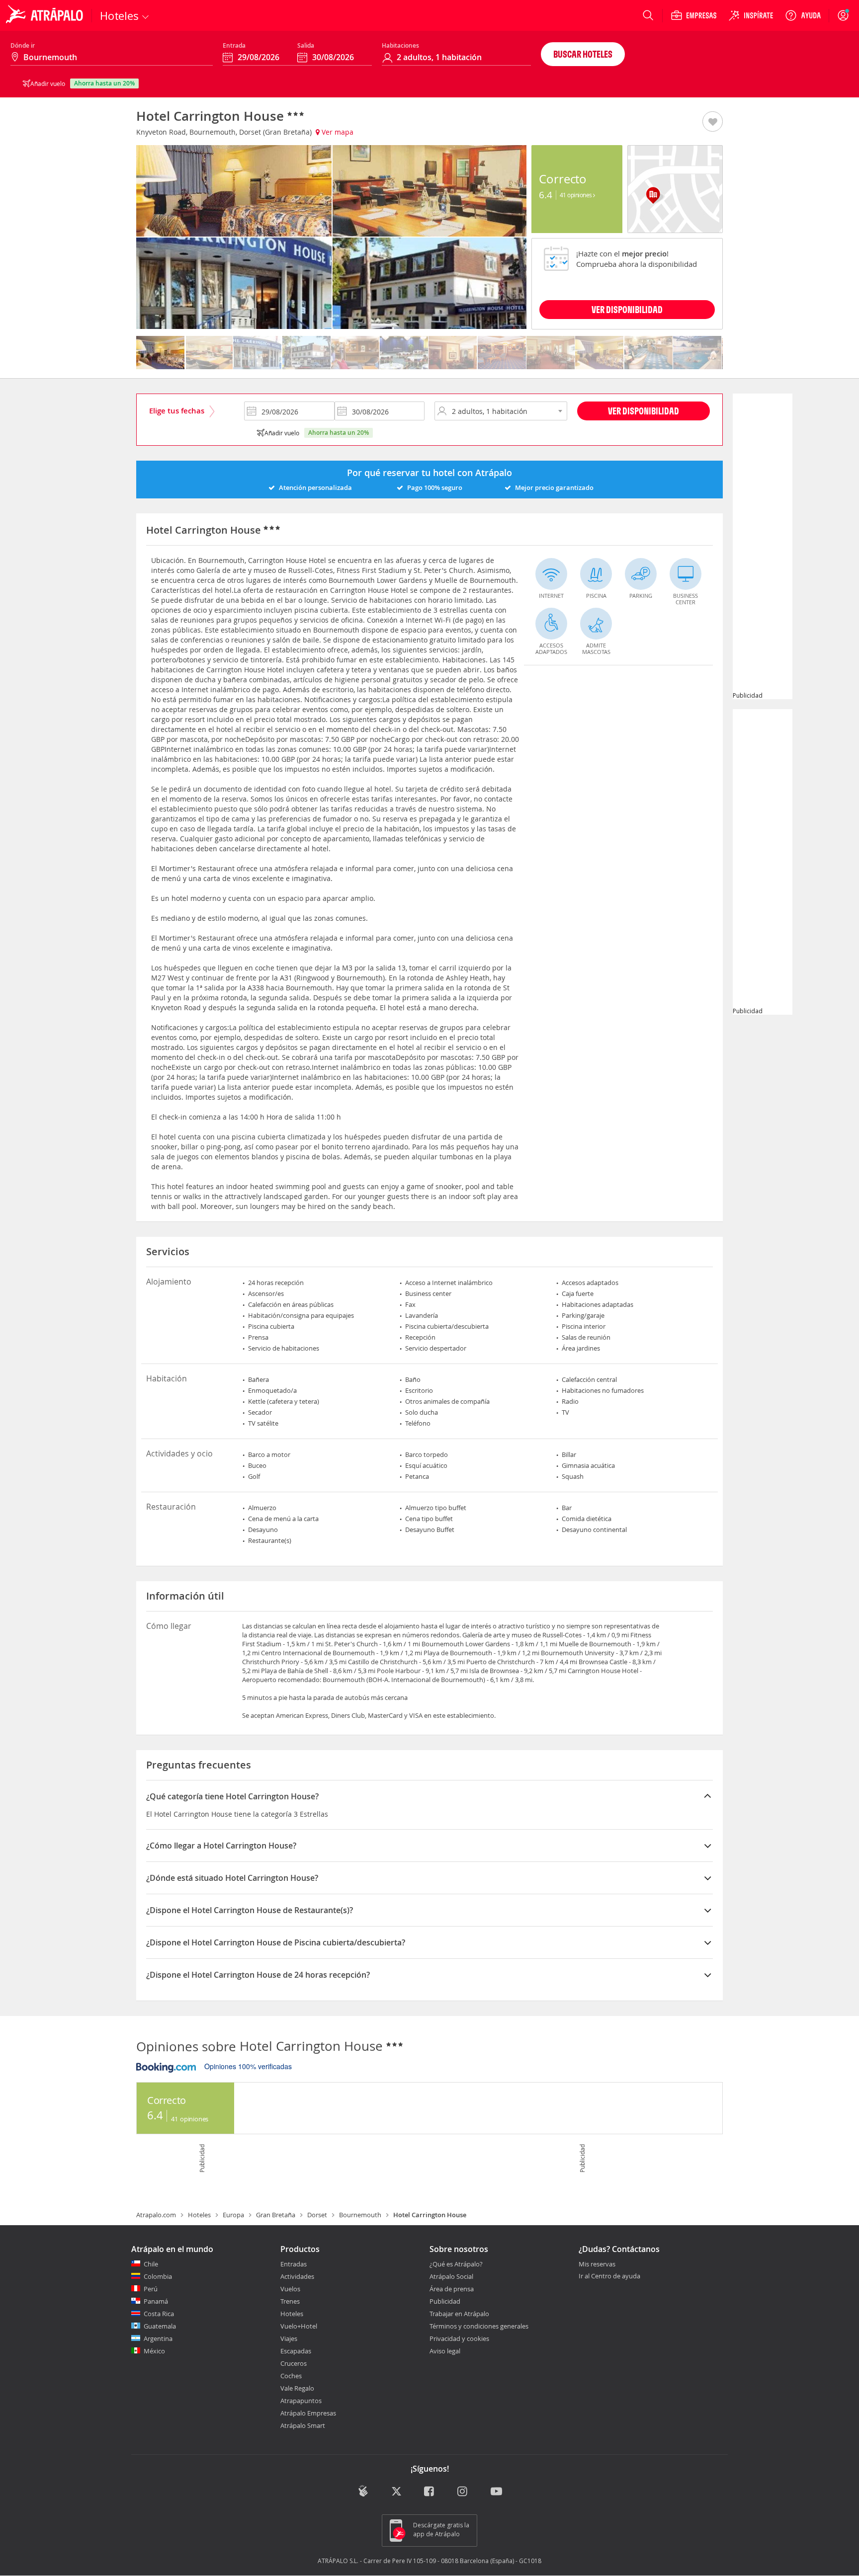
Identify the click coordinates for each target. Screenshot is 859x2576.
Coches (291, 2376)
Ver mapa (337, 132)
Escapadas (296, 2351)
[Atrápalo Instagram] (463, 2492)
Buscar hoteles (583, 54)
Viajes (289, 2338)
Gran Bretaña (276, 2215)
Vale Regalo (297, 2388)
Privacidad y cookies (459, 2338)
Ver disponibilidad (644, 411)
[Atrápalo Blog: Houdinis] (363, 2491)
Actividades (297, 2276)
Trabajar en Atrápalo (459, 2314)
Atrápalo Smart (303, 2425)
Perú (151, 2289)
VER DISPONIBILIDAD (627, 309)
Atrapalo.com (156, 2215)
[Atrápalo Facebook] (430, 2492)
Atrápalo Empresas (308, 2413)
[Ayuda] (803, 15)
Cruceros (294, 2363)
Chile (151, 2264)
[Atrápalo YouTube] (496, 2492)
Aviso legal (445, 2351)
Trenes (290, 2301)
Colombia (158, 2276)
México (154, 2351)
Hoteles (199, 2215)
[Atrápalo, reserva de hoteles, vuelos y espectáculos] (46, 15)
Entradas (294, 2264)
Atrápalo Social (451, 2276)
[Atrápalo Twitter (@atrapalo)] (396, 2492)
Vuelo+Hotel (299, 2326)
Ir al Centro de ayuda (609, 2276)
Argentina (158, 2338)
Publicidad (445, 2301)
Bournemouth (360, 2215)
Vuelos (290, 2289)
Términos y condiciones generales (479, 2326)
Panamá (156, 2301)
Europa (233, 2215)
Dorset (317, 2215)
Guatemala (160, 2326)
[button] (713, 122)
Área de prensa (452, 2289)
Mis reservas (597, 2264)
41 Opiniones (577, 195)
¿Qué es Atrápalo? (456, 2264)
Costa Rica (159, 2314)
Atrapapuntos (301, 2401)
